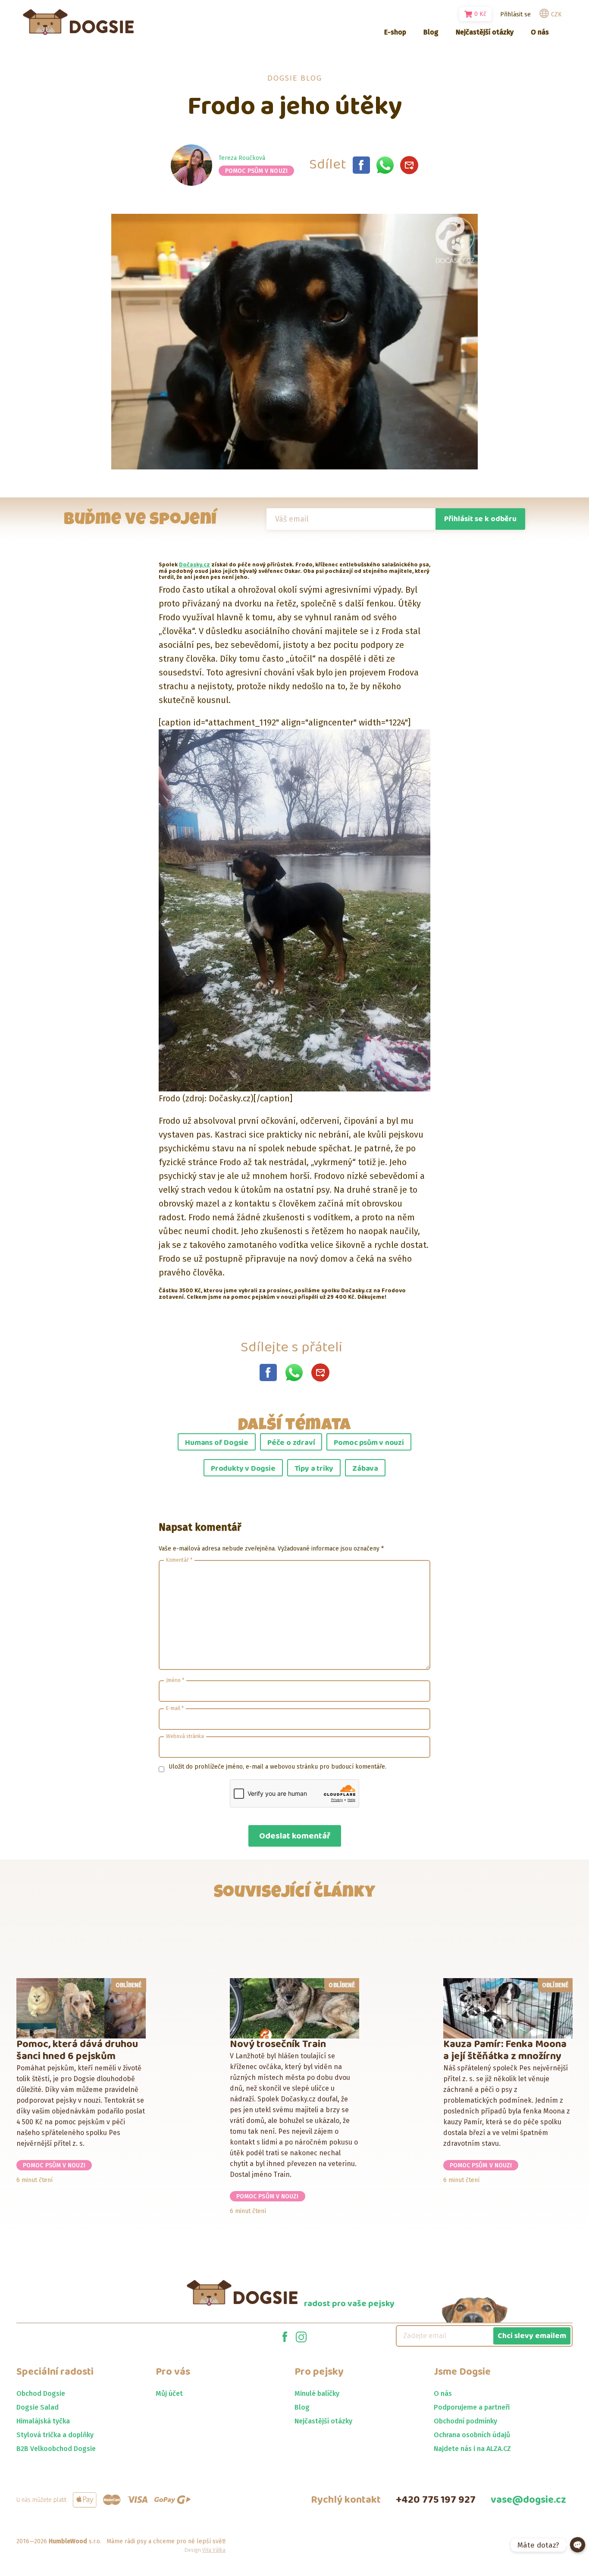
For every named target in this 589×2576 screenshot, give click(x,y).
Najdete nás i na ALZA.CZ (472, 2449)
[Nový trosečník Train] (295, 2008)
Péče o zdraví (291, 1443)
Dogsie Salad (38, 2407)
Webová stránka (185, 1736)
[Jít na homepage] (78, 22)
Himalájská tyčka (43, 2421)
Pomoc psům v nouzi (256, 171)
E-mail (175, 1708)
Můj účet (169, 2393)
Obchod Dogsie (41, 2393)
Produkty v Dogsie (243, 1469)
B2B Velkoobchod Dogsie (56, 2449)
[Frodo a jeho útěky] (361, 165)
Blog (302, 2407)
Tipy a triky (314, 1469)
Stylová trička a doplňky (55, 2435)
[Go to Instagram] (301, 2336)
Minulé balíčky (317, 2393)
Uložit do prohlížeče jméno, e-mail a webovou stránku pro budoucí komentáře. (277, 1767)
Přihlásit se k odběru (480, 519)
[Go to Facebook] (285, 2336)
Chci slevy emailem (532, 2336)
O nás (443, 2393)
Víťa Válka (214, 2550)
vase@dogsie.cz (528, 2500)
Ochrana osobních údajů (472, 2435)
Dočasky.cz (194, 565)
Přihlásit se (515, 14)
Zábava (365, 1469)
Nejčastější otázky (323, 2421)
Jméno (175, 1680)
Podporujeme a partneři (472, 2407)
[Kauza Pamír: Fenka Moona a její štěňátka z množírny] (508, 2008)
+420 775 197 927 (436, 2500)
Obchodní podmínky (465, 2421)
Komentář (179, 1560)
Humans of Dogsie (217, 1443)
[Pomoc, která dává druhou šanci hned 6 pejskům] (81, 2008)
